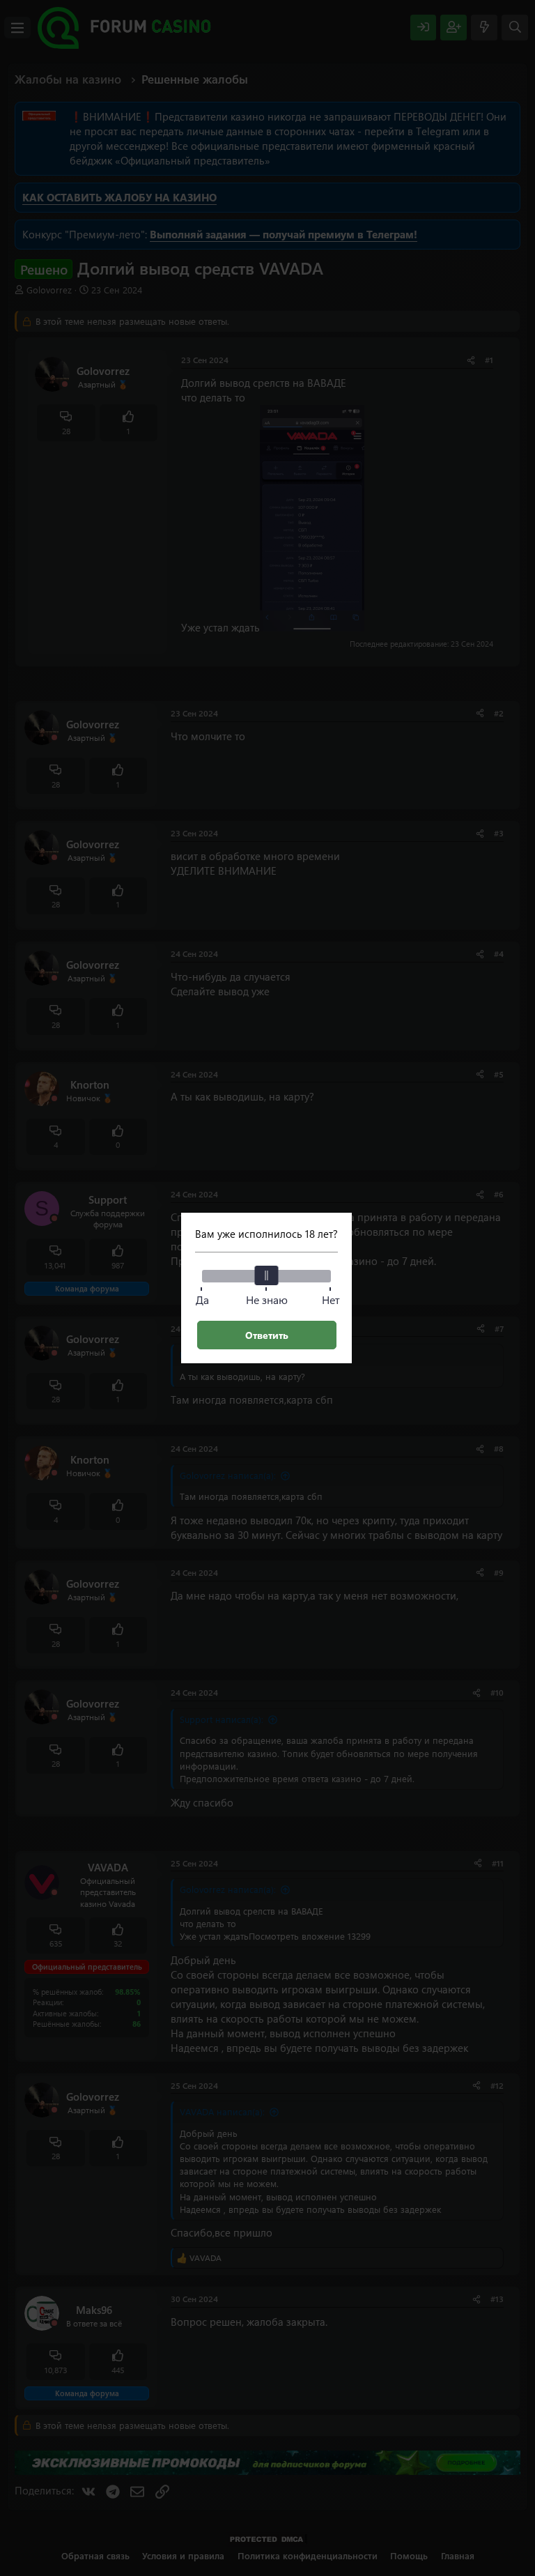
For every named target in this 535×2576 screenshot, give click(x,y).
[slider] (267, 1275)
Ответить (267, 1335)
